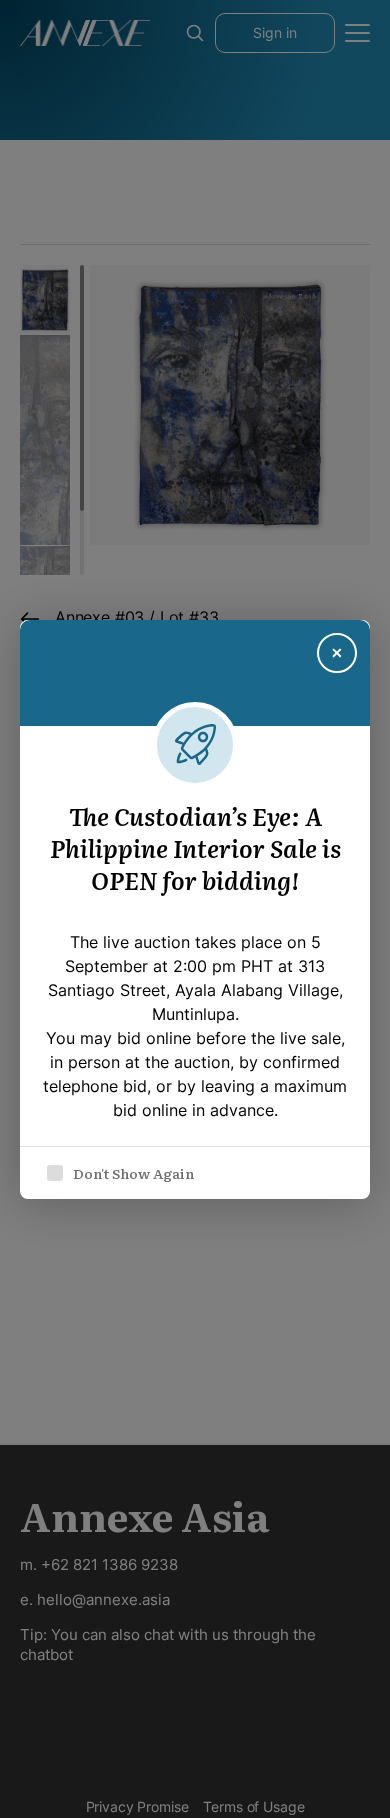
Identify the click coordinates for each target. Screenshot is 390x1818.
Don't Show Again (133, 1173)
